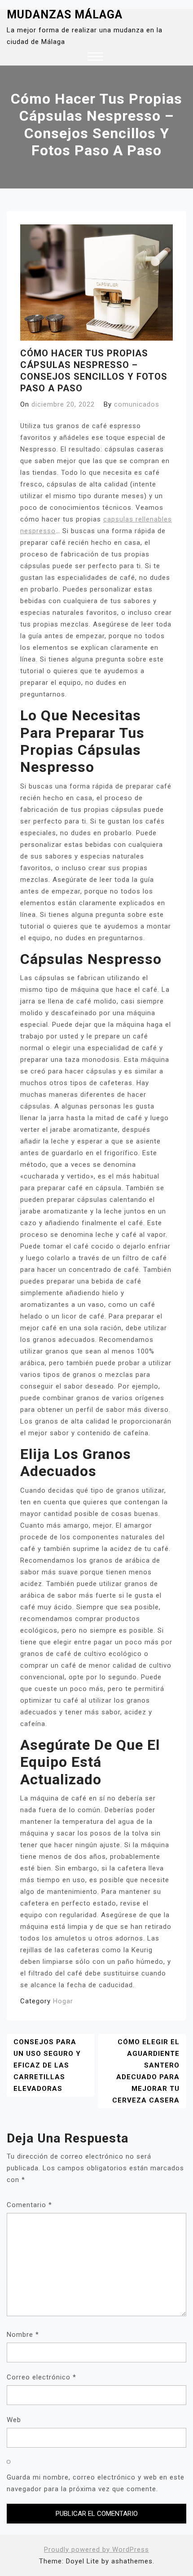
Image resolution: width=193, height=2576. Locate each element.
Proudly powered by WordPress (96, 2550)
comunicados (137, 404)
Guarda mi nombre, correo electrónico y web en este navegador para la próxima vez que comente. (96, 2483)
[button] (95, 58)
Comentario (29, 2205)
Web (14, 2420)
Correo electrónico (42, 2377)
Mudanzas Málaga (65, 15)
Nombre (23, 2335)
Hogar (63, 2001)
